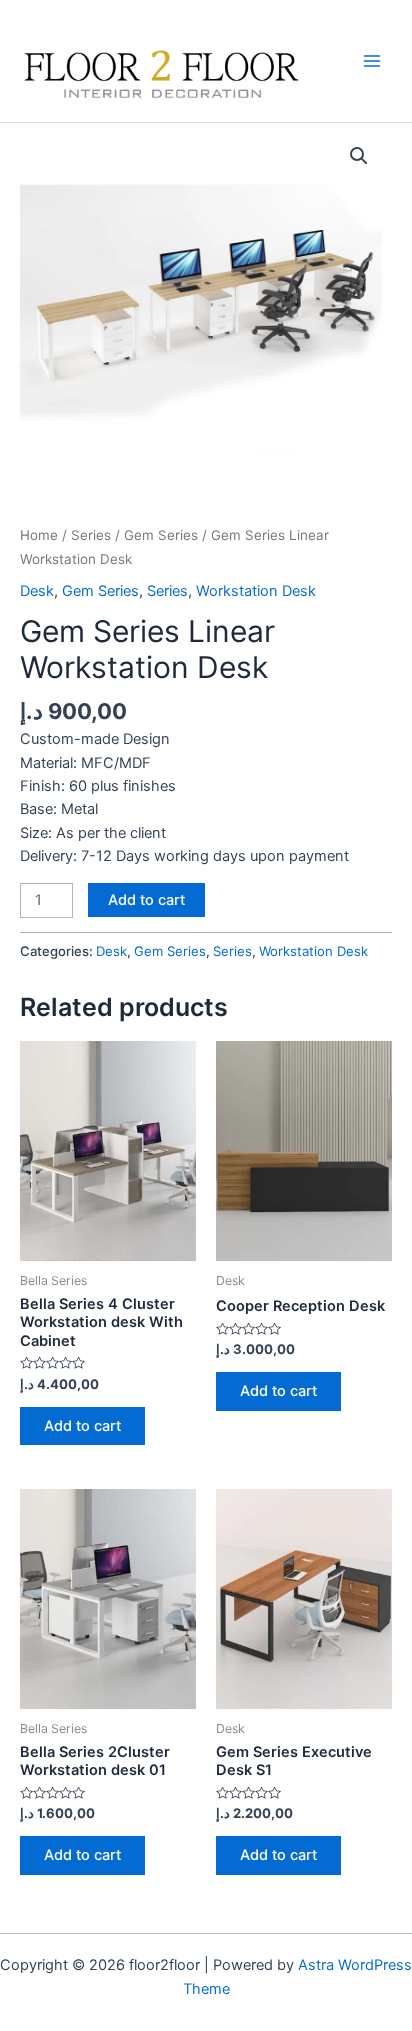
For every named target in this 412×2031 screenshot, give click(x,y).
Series (91, 535)
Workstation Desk (256, 591)
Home (39, 535)
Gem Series (161, 535)
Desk (37, 591)
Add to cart (146, 900)
